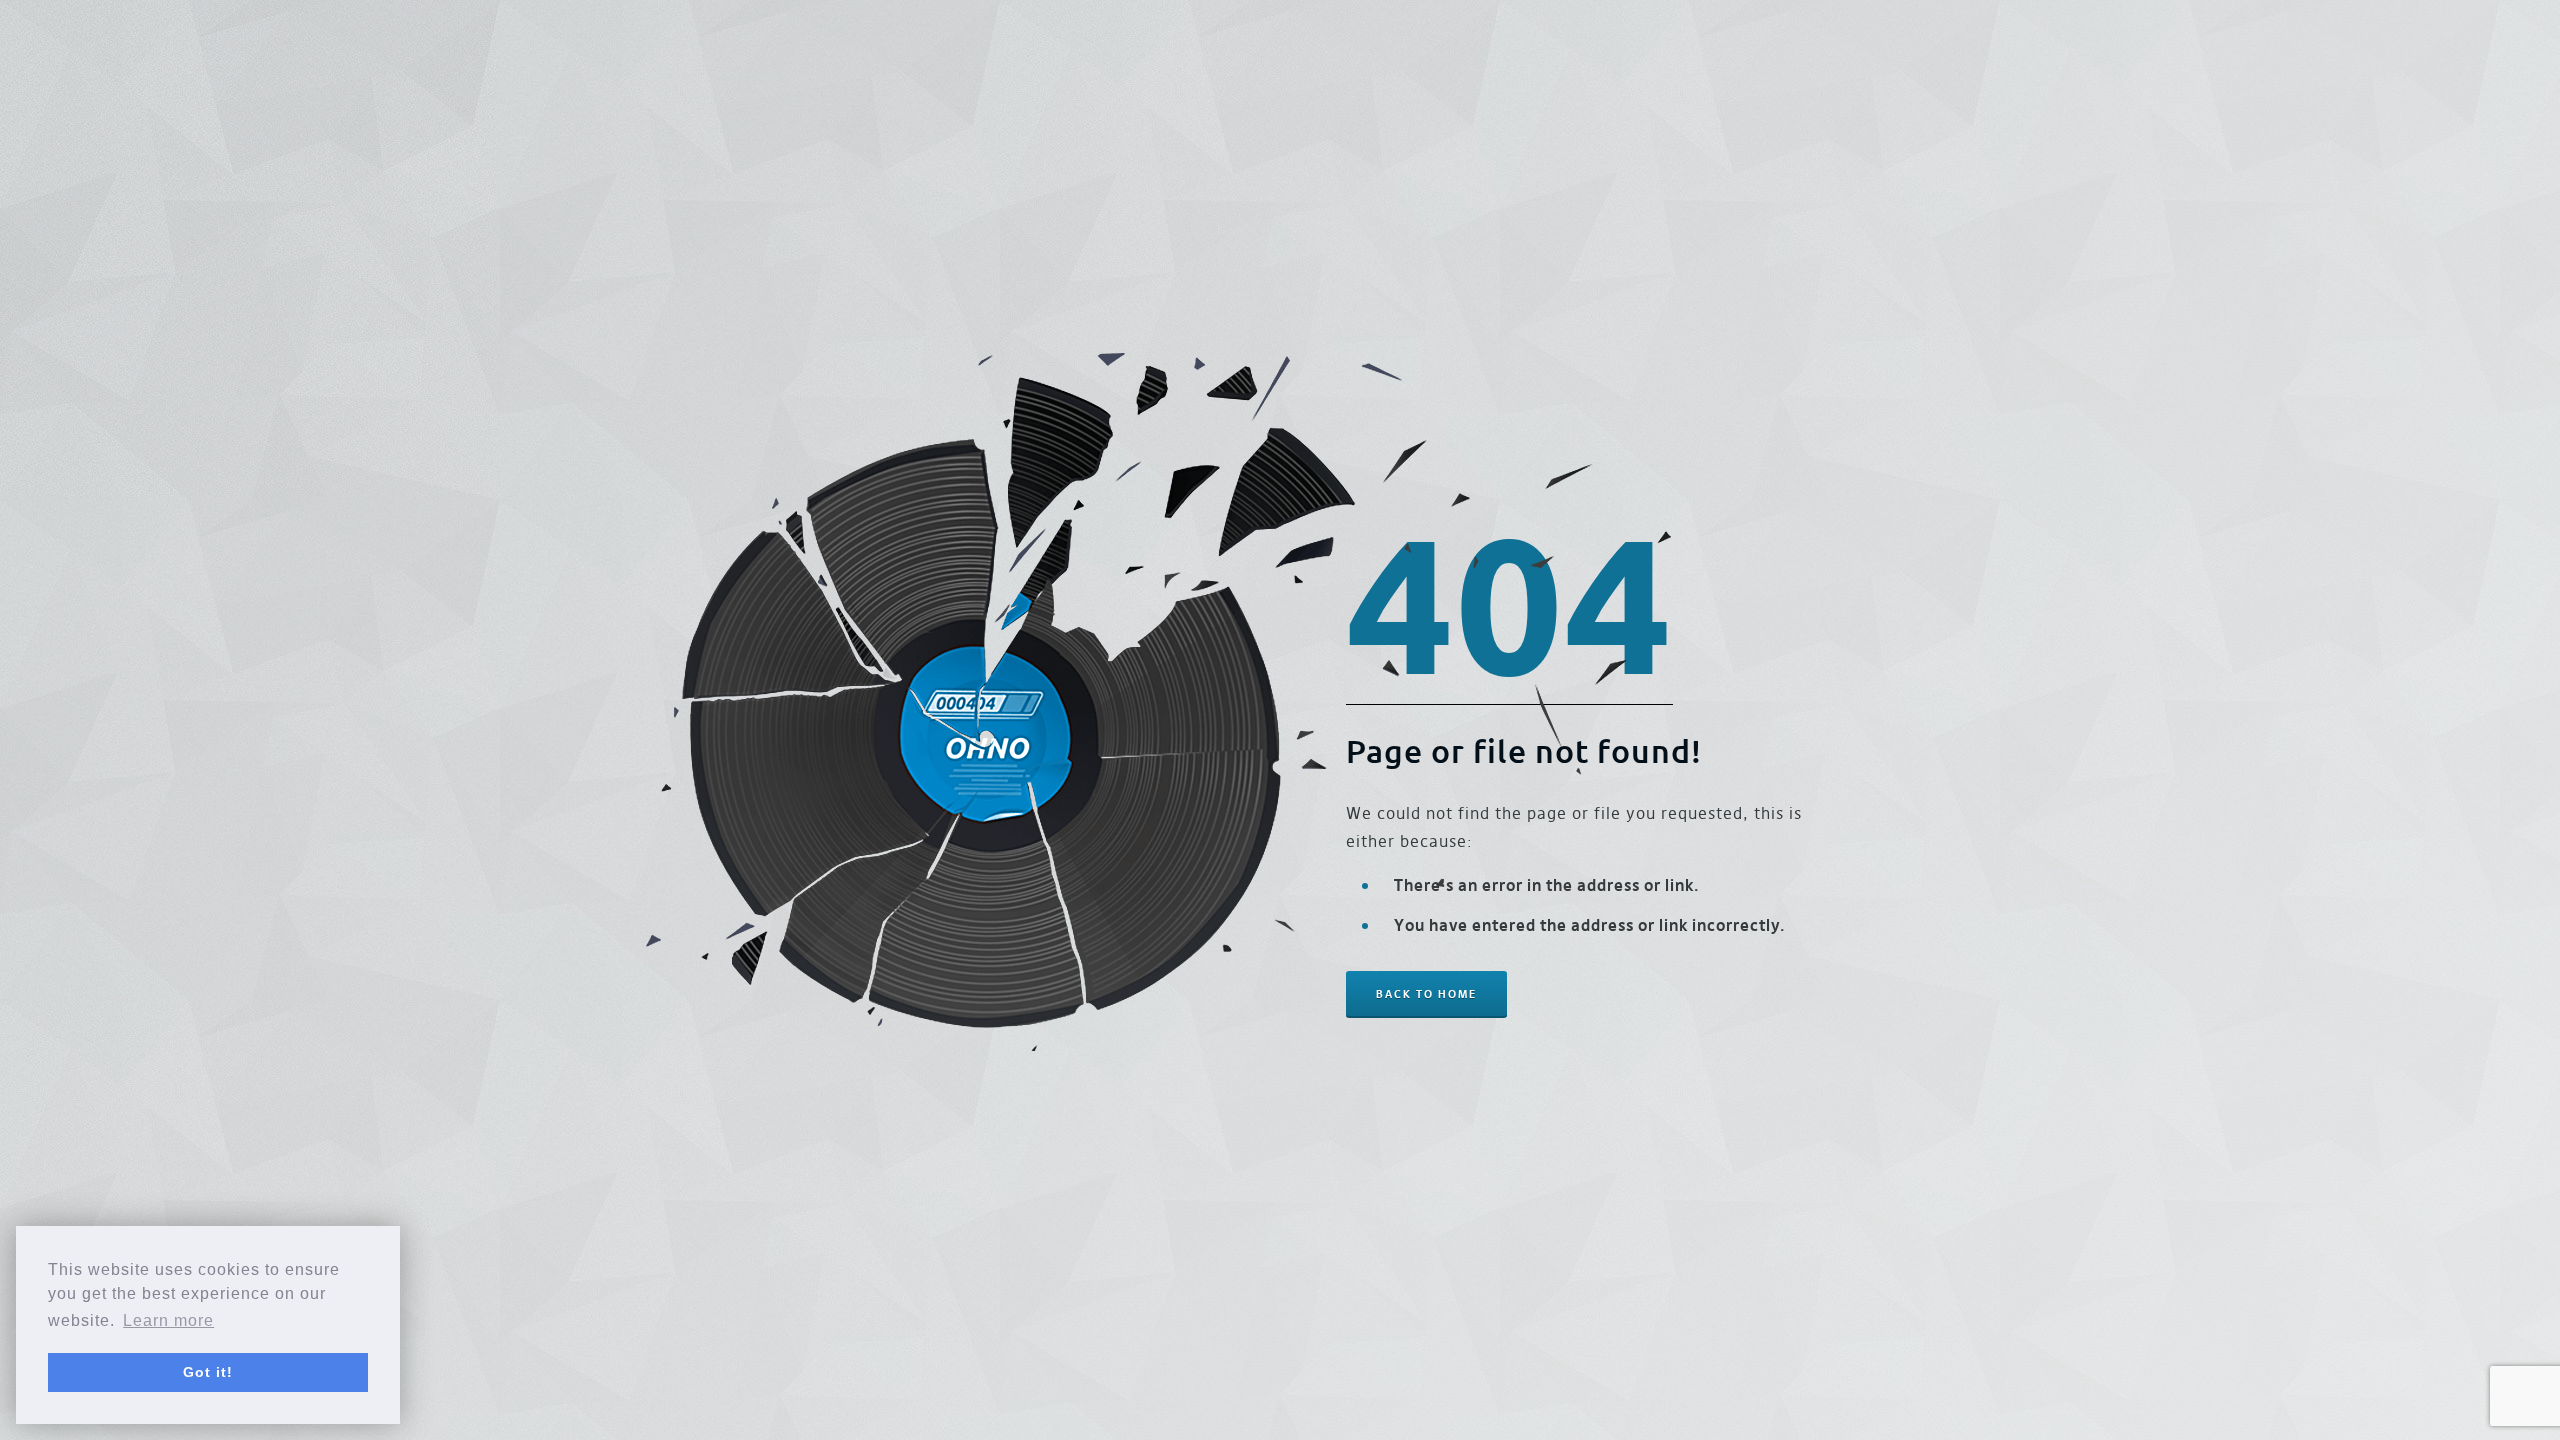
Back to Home (1426, 994)
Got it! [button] (208, 1372)
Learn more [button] (168, 1320)
